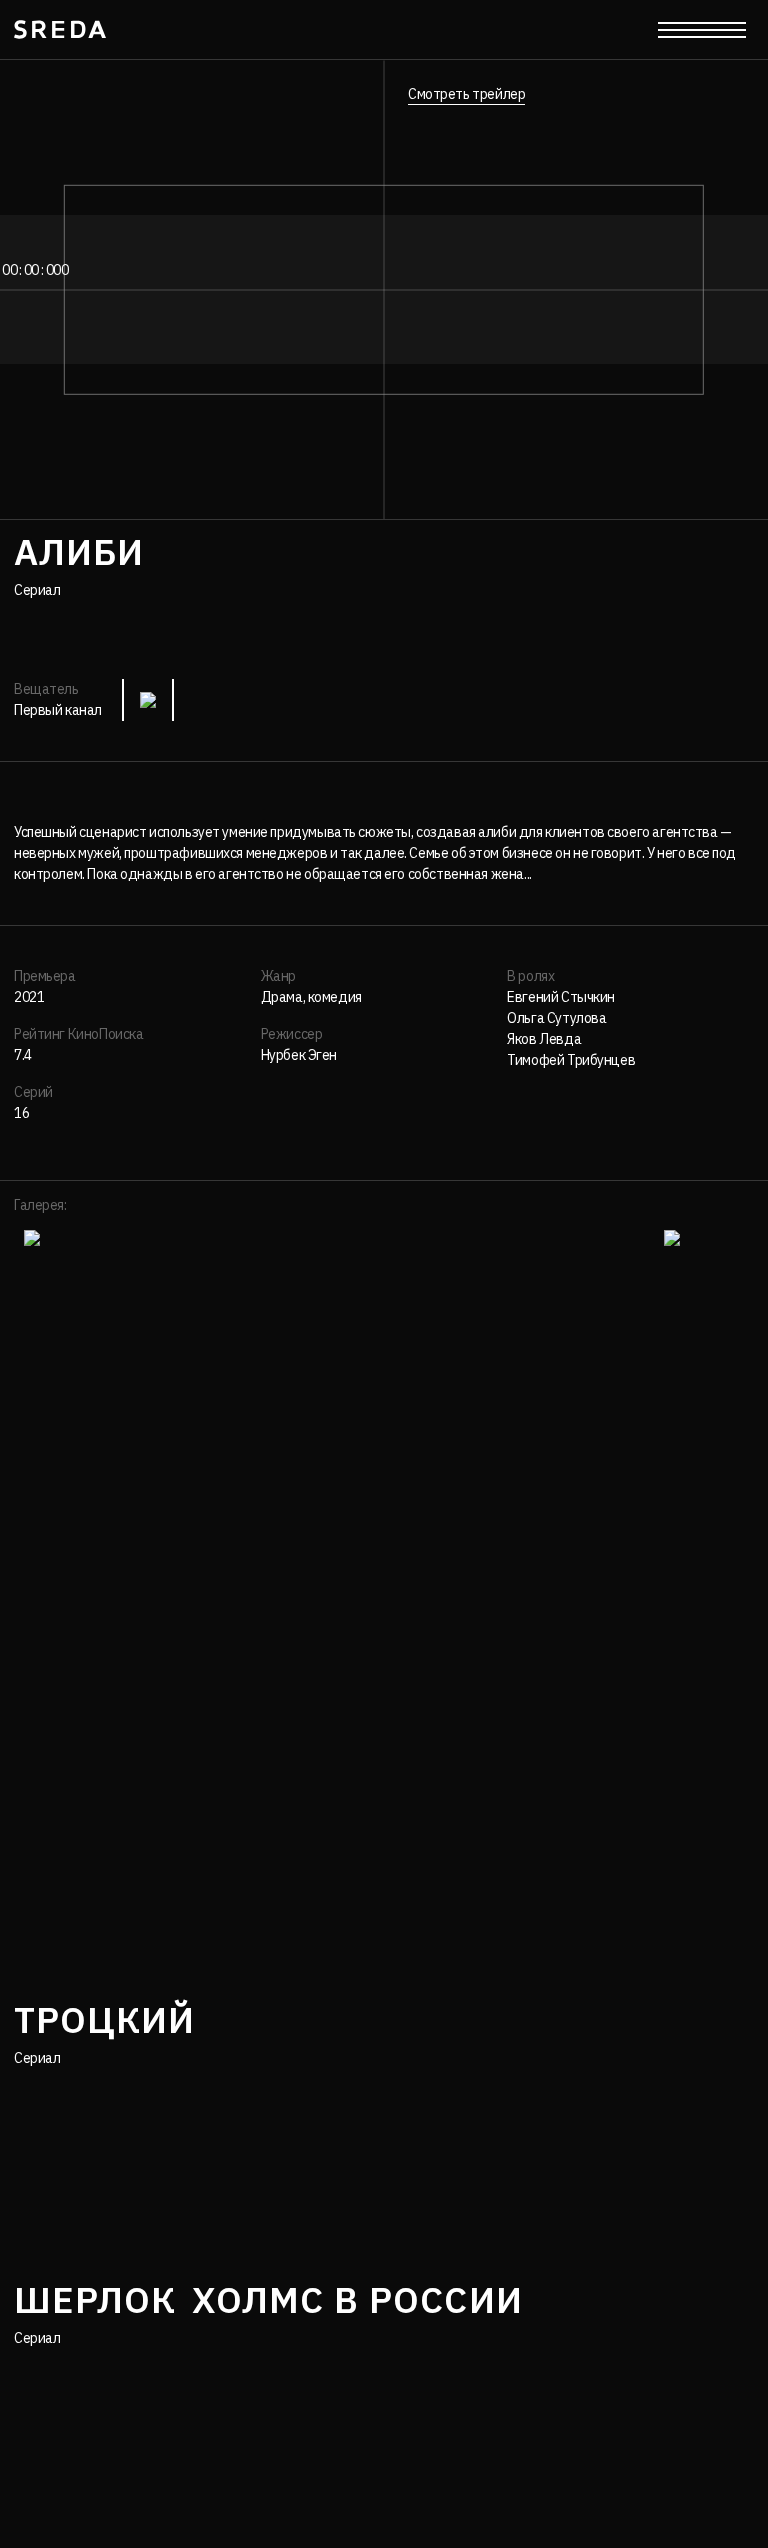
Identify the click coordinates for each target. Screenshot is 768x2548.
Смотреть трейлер (466, 94)
